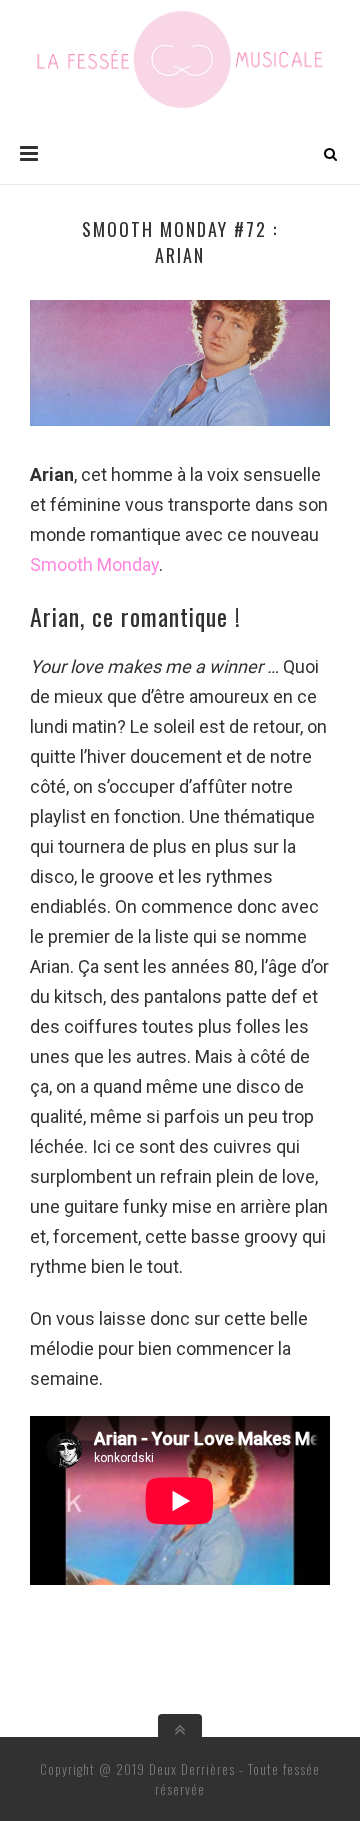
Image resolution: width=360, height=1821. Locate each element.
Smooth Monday (94, 564)
